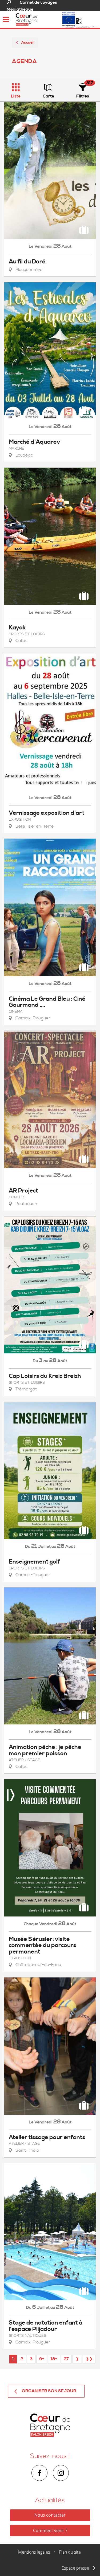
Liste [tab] (16, 96)
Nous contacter (50, 2515)
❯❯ (89, 2359)
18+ (54, 2359)
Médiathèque (20, 9)
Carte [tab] (48, 96)
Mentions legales (34, 2552)
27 (66, 2359)
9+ (42, 2359)
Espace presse (75, 2568)
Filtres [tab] (83, 96)
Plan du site (70, 2552)
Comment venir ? (50, 2530)
